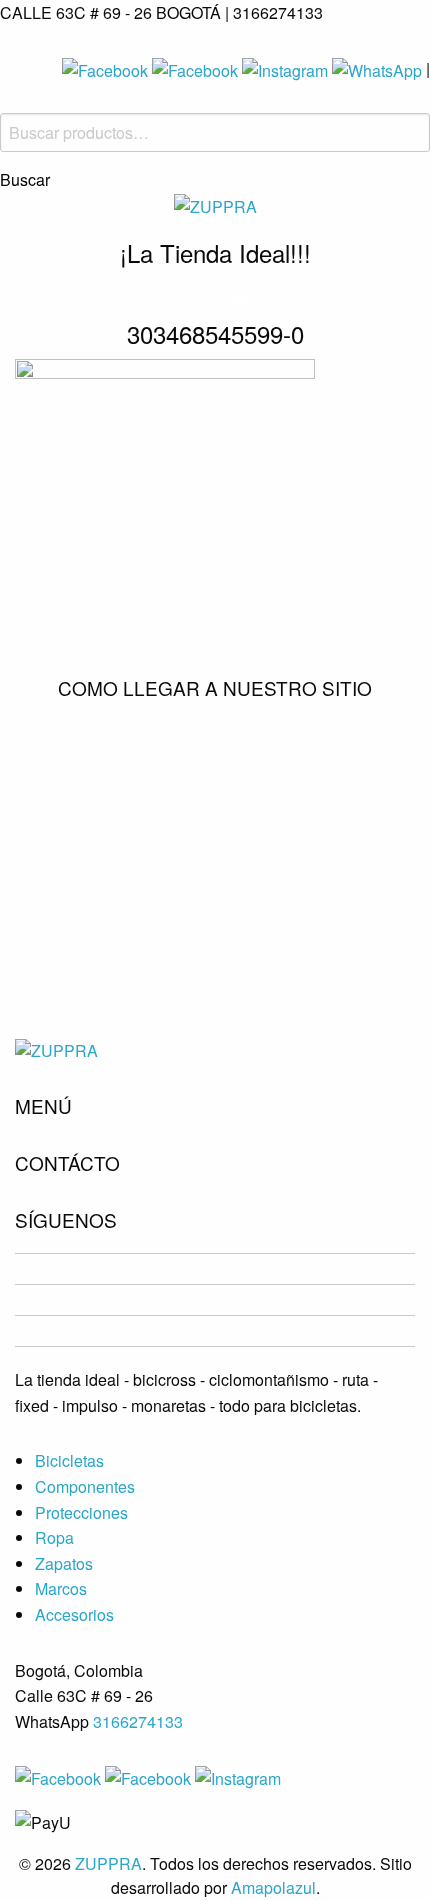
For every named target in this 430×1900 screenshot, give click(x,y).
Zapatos (64, 1563)
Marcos (61, 1588)
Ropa (54, 1537)
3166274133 (138, 1721)
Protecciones (81, 1512)
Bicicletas (69, 1460)
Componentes (85, 1486)
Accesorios (74, 1614)
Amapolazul (273, 1887)
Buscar (25, 180)
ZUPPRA (108, 1863)
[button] (200, 297)
